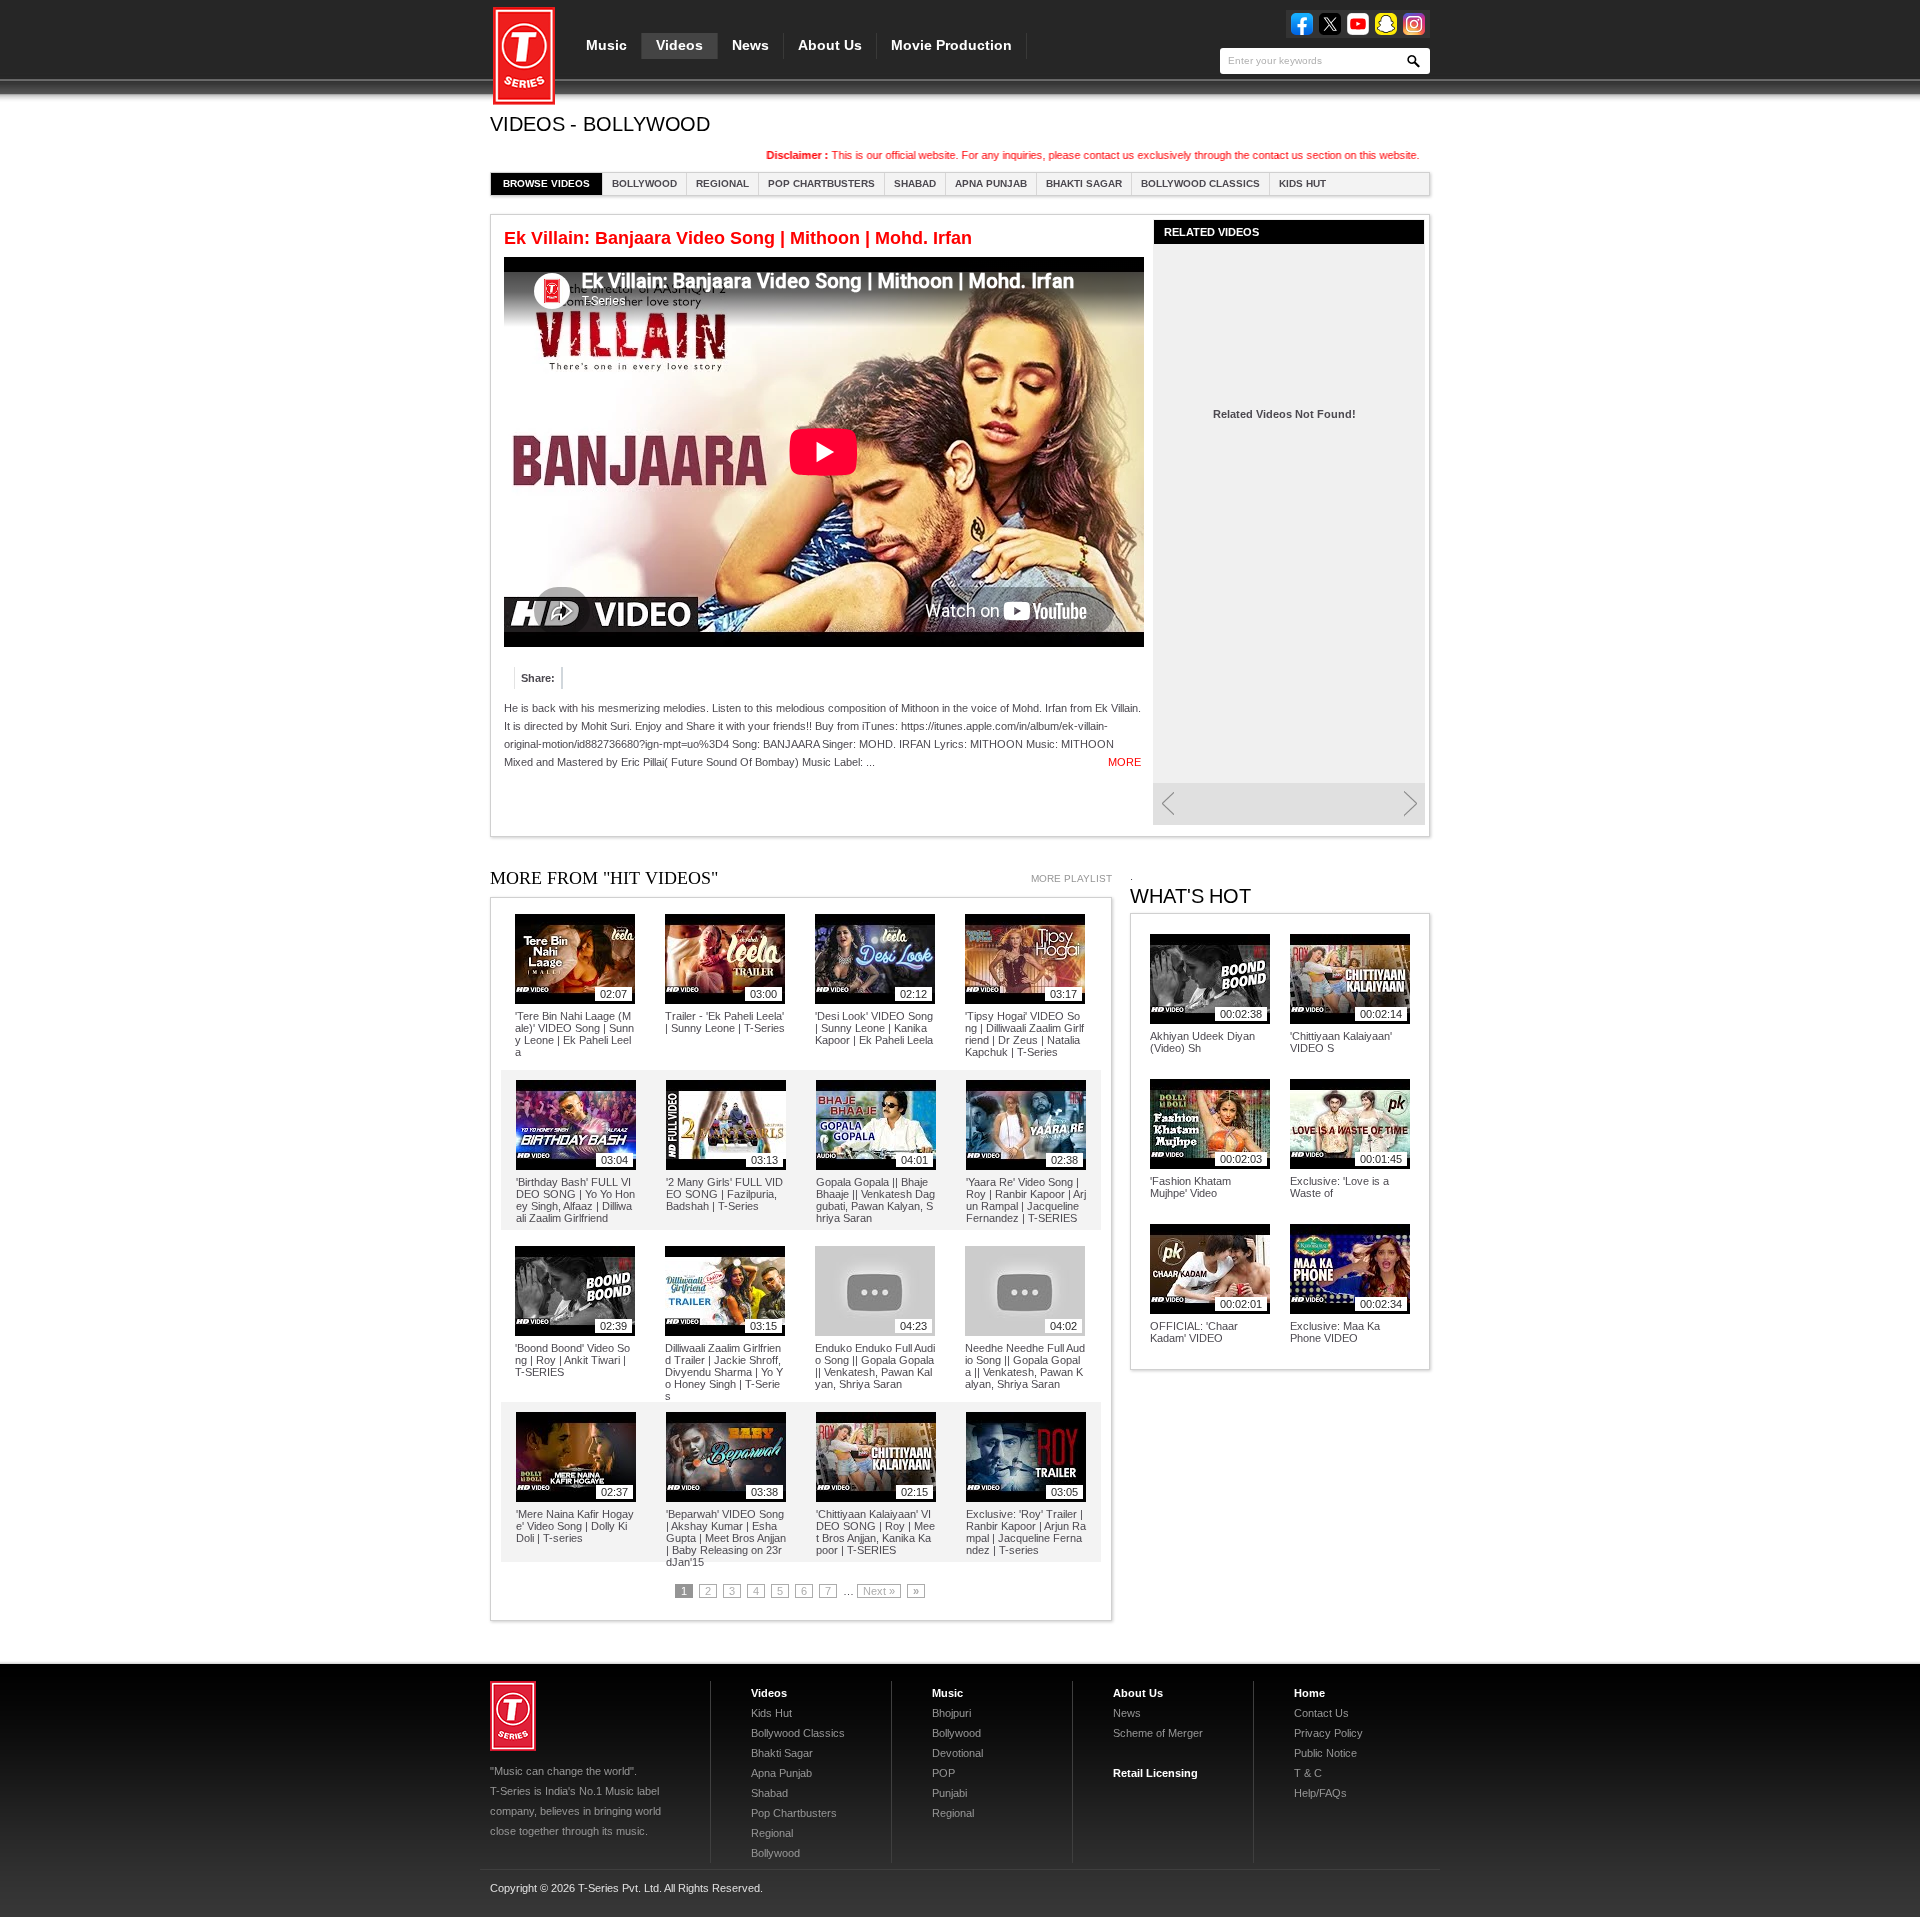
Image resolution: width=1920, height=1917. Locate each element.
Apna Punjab (991, 183)
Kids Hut (1302, 183)
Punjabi (949, 1793)
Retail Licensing (1155, 1773)
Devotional (957, 1753)
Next (1410, 804)
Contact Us (1321, 1713)
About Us (830, 45)
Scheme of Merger (1158, 1733)
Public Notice (1325, 1753)
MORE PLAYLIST (1071, 878)
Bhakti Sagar (1084, 183)
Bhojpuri (951, 1713)
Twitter (1330, 24)
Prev (1167, 804)
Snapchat (1386, 24)
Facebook (1302, 24)
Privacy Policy (1328, 1733)
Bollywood (644, 183)
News (750, 45)
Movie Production (951, 45)
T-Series (513, 1716)
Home (1309, 1693)
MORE (1124, 762)
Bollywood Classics (1200, 183)
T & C (1308, 1773)
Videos (679, 45)
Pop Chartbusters (821, 183)
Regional (722, 183)
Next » (879, 1591)
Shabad (915, 183)
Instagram (1414, 24)
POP (943, 1773)
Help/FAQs (1320, 1793)
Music (606, 45)
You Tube (1358, 24)
